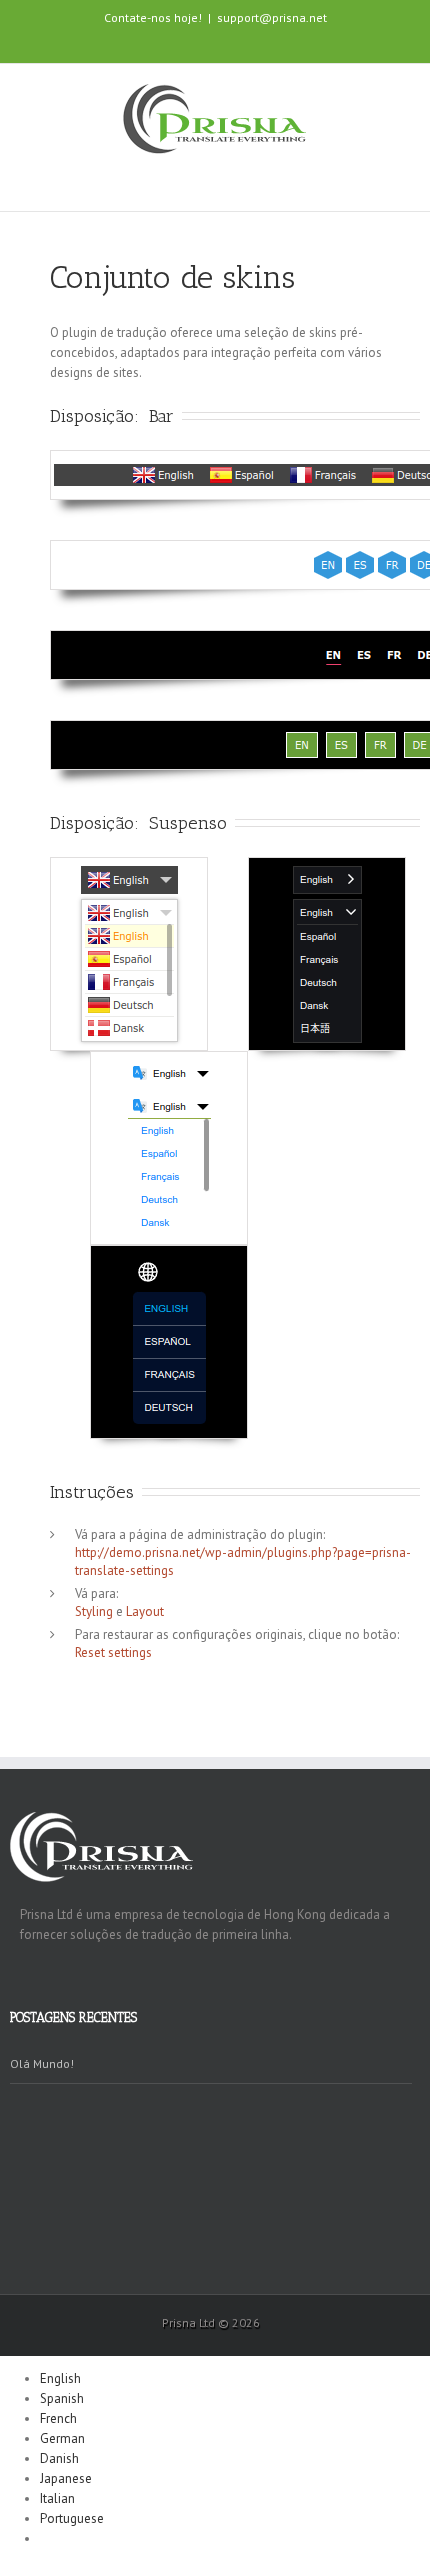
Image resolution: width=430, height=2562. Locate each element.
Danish (59, 2458)
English (60, 2378)
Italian (57, 2498)
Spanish (62, 2398)
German (62, 2438)
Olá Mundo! (42, 2063)
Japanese (66, 2478)
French (58, 2418)
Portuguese (72, 2518)
